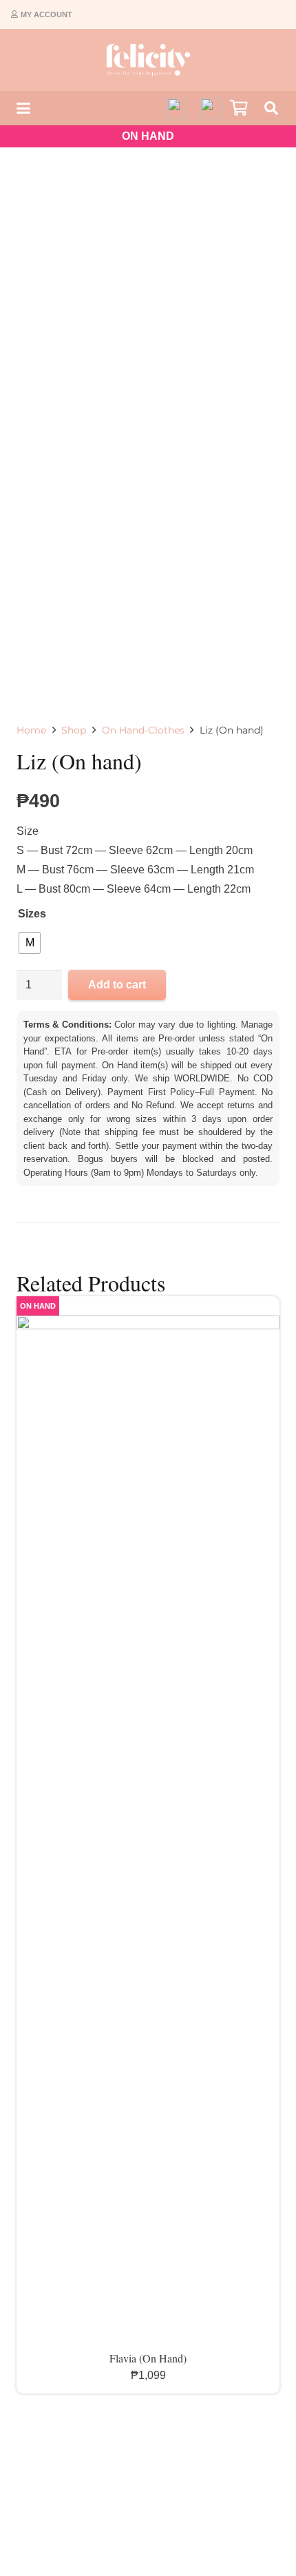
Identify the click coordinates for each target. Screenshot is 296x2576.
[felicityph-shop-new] (211, 108)
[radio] (30, 943)
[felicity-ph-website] (148, 60)
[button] (23, 108)
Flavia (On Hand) (148, 2358)
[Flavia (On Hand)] (148, 1832)
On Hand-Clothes (143, 730)
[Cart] (239, 108)
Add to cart (117, 985)
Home (31, 730)
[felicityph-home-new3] (176, 108)
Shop (74, 730)
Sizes (32, 914)
